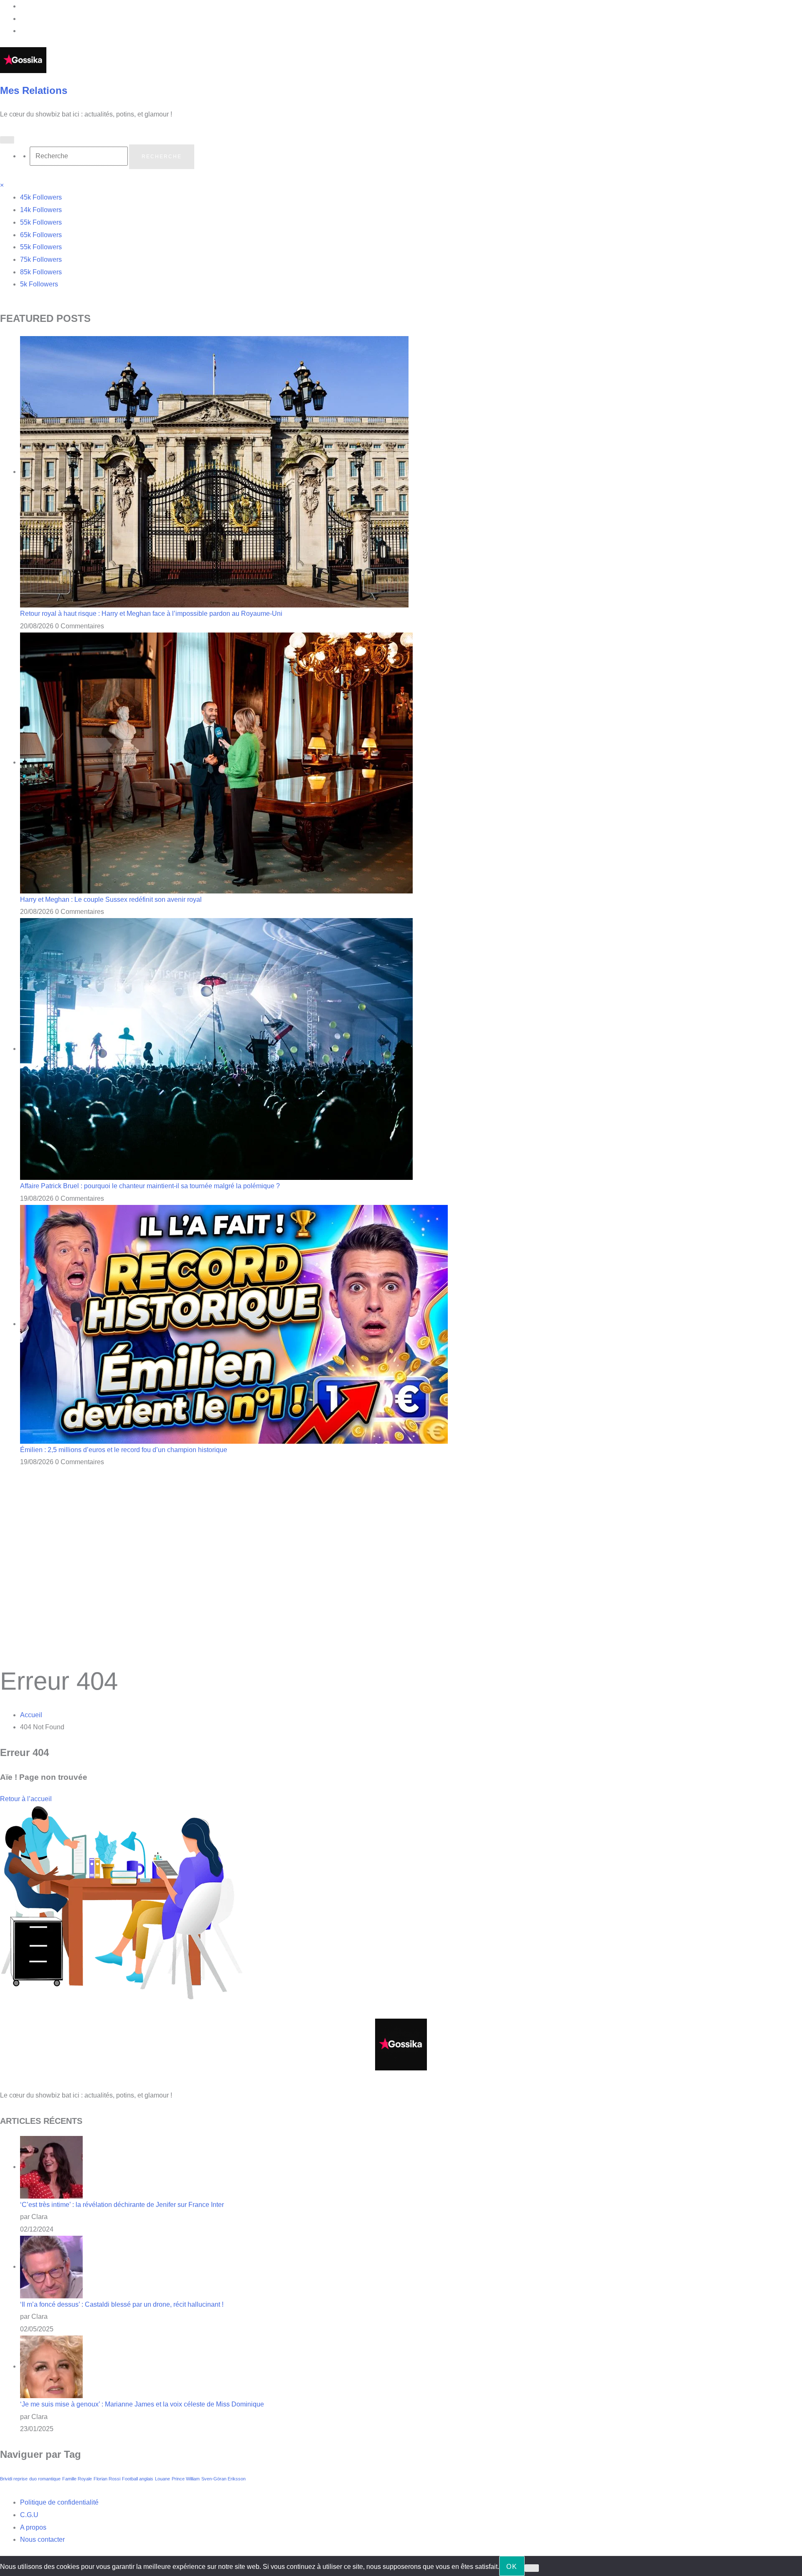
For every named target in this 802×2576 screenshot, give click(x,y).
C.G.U (29, 2515)
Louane (162, 2479)
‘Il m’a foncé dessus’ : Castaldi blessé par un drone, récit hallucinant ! (122, 2304)
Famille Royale (77, 2479)
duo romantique (45, 2479)
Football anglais (138, 2479)
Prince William (186, 2479)
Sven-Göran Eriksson (223, 2479)
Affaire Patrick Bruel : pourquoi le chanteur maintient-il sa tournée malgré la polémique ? (150, 1186)
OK (512, 2567)
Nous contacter (42, 2539)
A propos (33, 2527)
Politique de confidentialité (59, 2502)
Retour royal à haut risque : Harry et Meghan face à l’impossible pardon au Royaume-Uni (151, 614)
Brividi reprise (14, 2479)
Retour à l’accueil (26, 1799)
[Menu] (7, 140)
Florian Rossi (107, 2479)
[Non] (532, 2568)
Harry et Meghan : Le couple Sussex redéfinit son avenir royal (111, 900)
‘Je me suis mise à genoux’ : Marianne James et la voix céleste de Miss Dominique (142, 2404)
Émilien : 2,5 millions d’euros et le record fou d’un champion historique (124, 1450)
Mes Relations (34, 90)
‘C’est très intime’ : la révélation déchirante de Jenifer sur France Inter (122, 2205)
